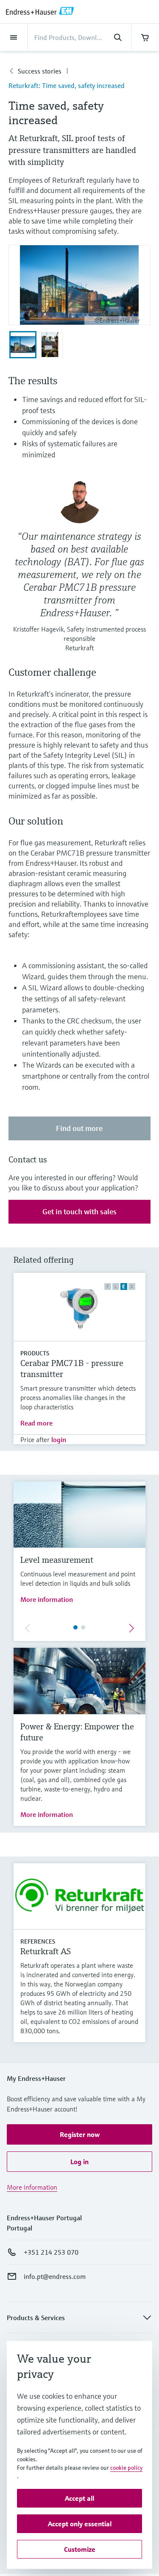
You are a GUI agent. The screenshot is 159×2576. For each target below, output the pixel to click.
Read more (36, 1423)
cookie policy (126, 2468)
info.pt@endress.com (55, 2276)
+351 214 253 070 (51, 2252)
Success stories (40, 71)
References (38, 1941)
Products (35, 1353)
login (59, 1440)
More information (47, 1599)
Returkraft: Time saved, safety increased (67, 85)
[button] (79, 2134)
